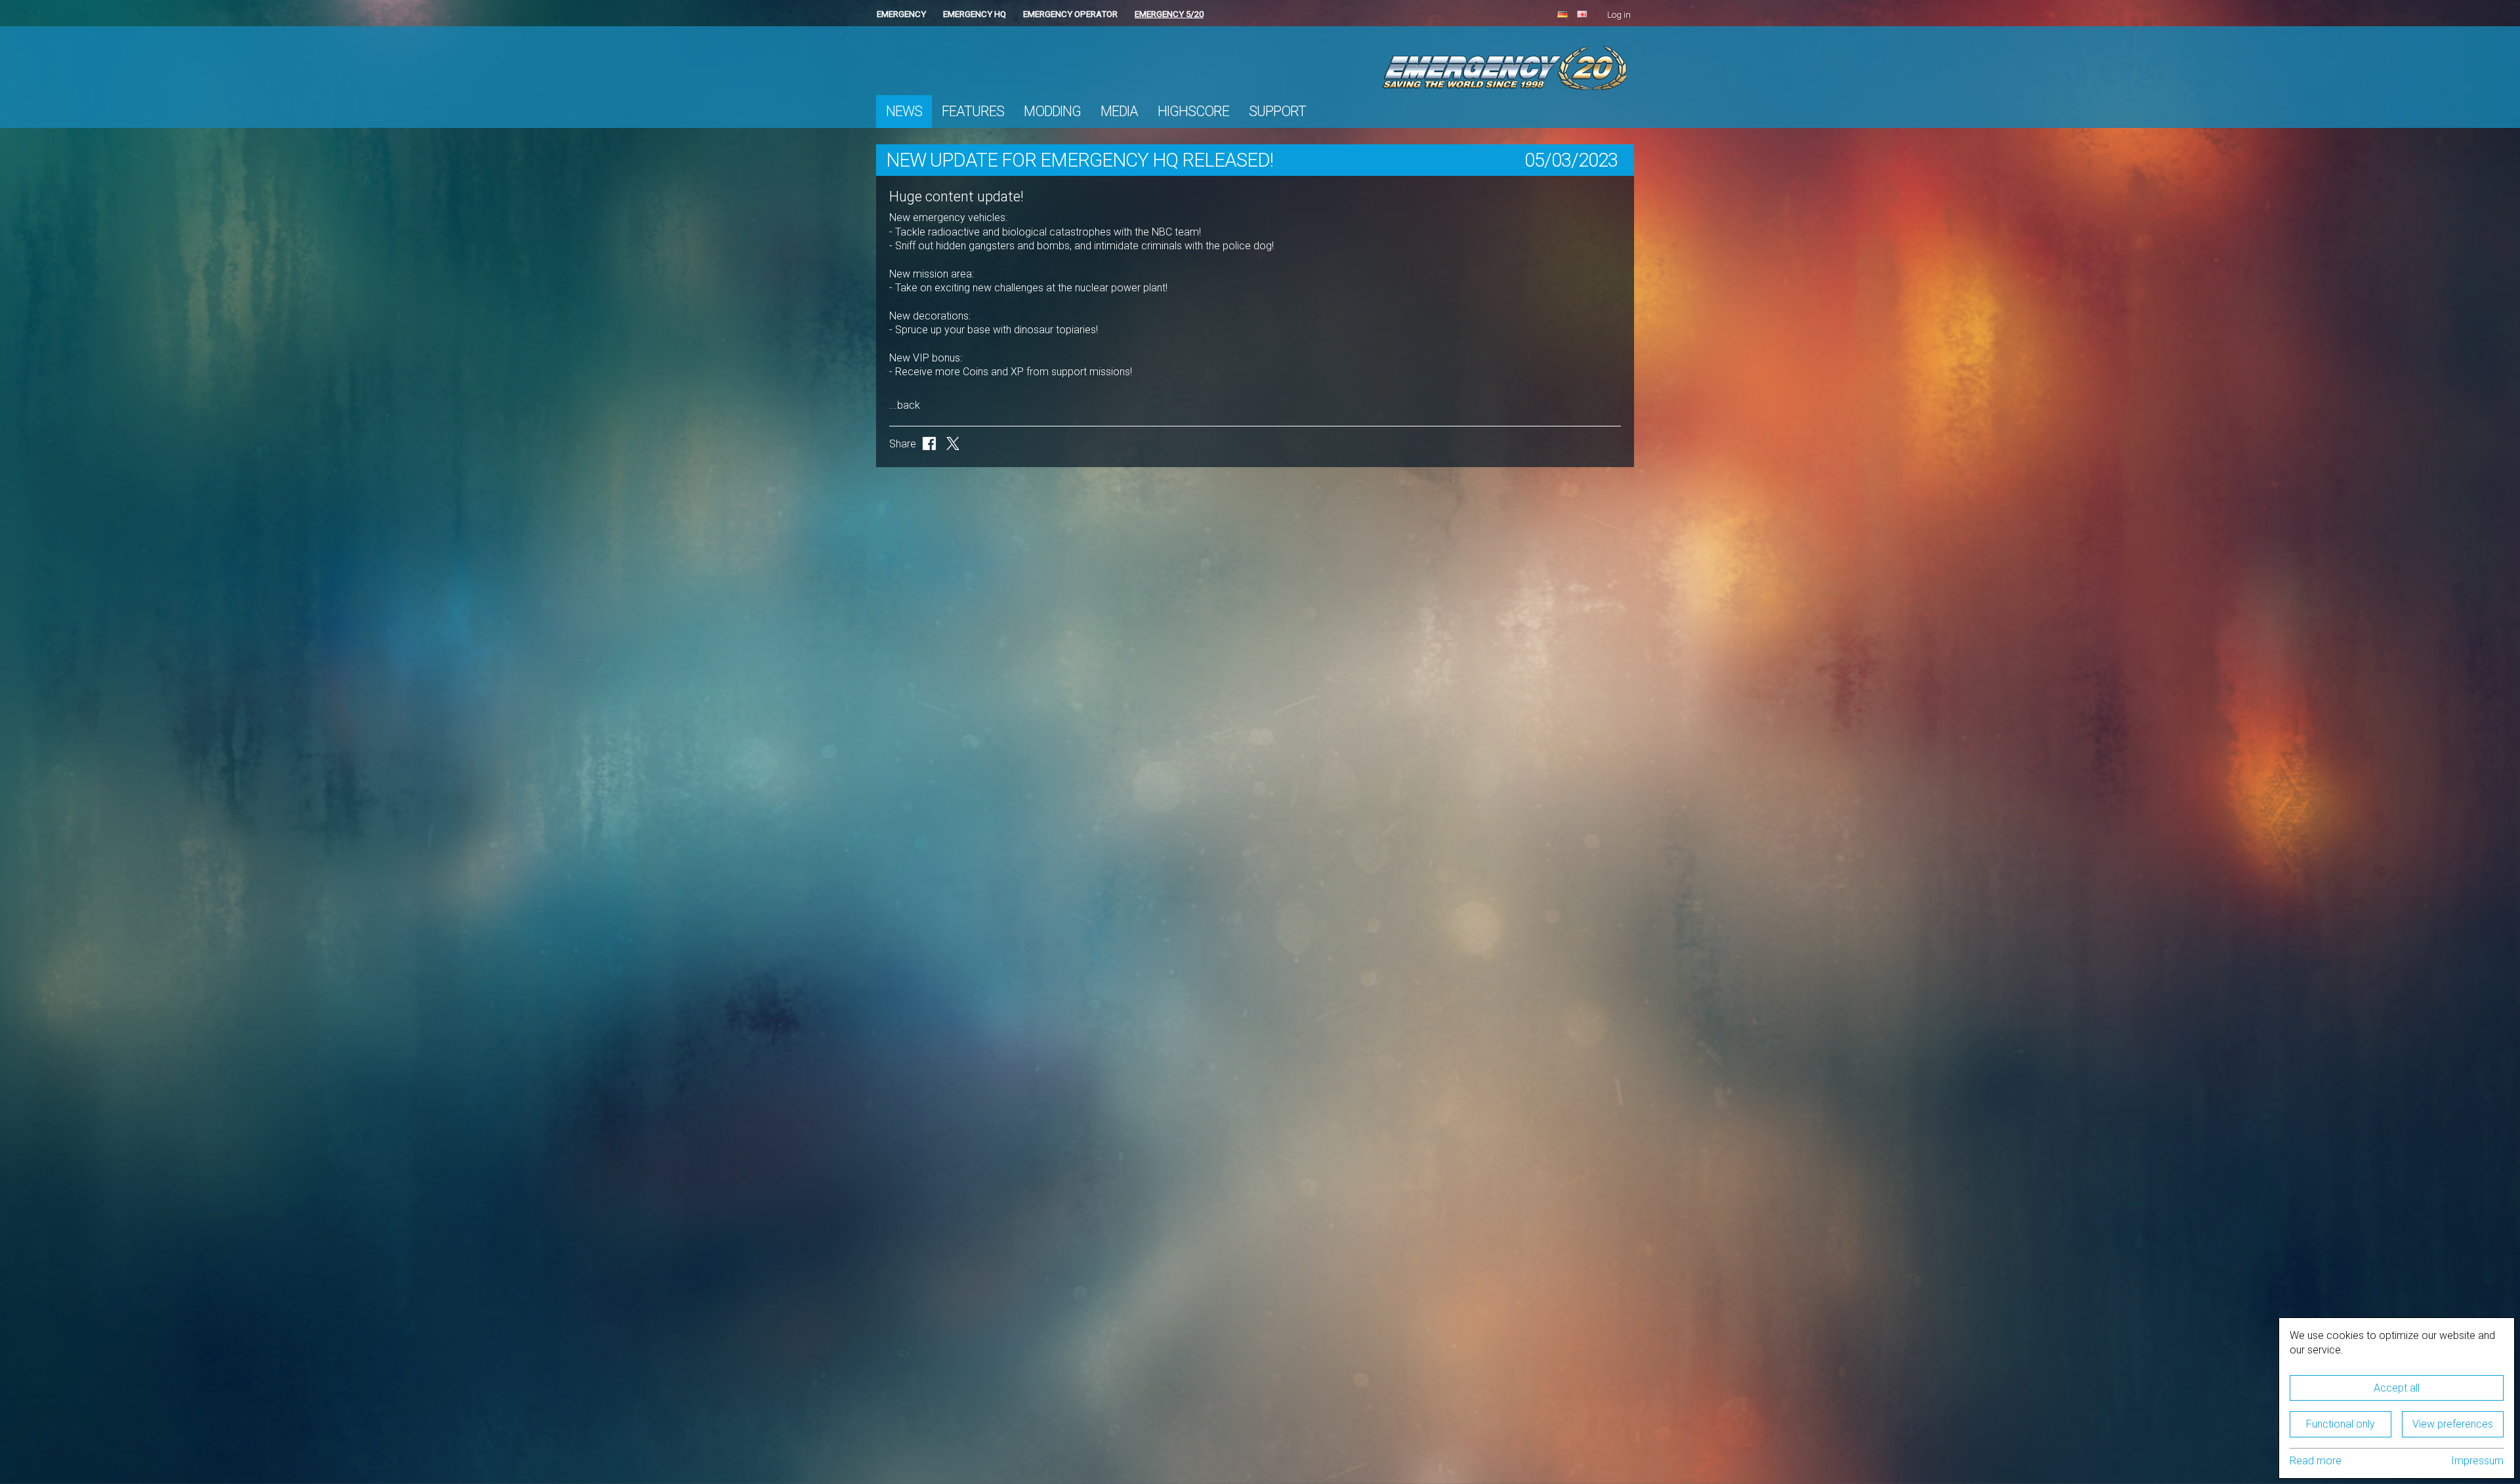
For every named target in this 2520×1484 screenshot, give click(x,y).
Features (973, 111)
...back (905, 405)
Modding (1052, 111)
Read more (2316, 1461)
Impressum (2477, 1461)
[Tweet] (953, 443)
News (904, 111)
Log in (1619, 15)
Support (1277, 111)
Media (1119, 111)
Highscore (1193, 111)
